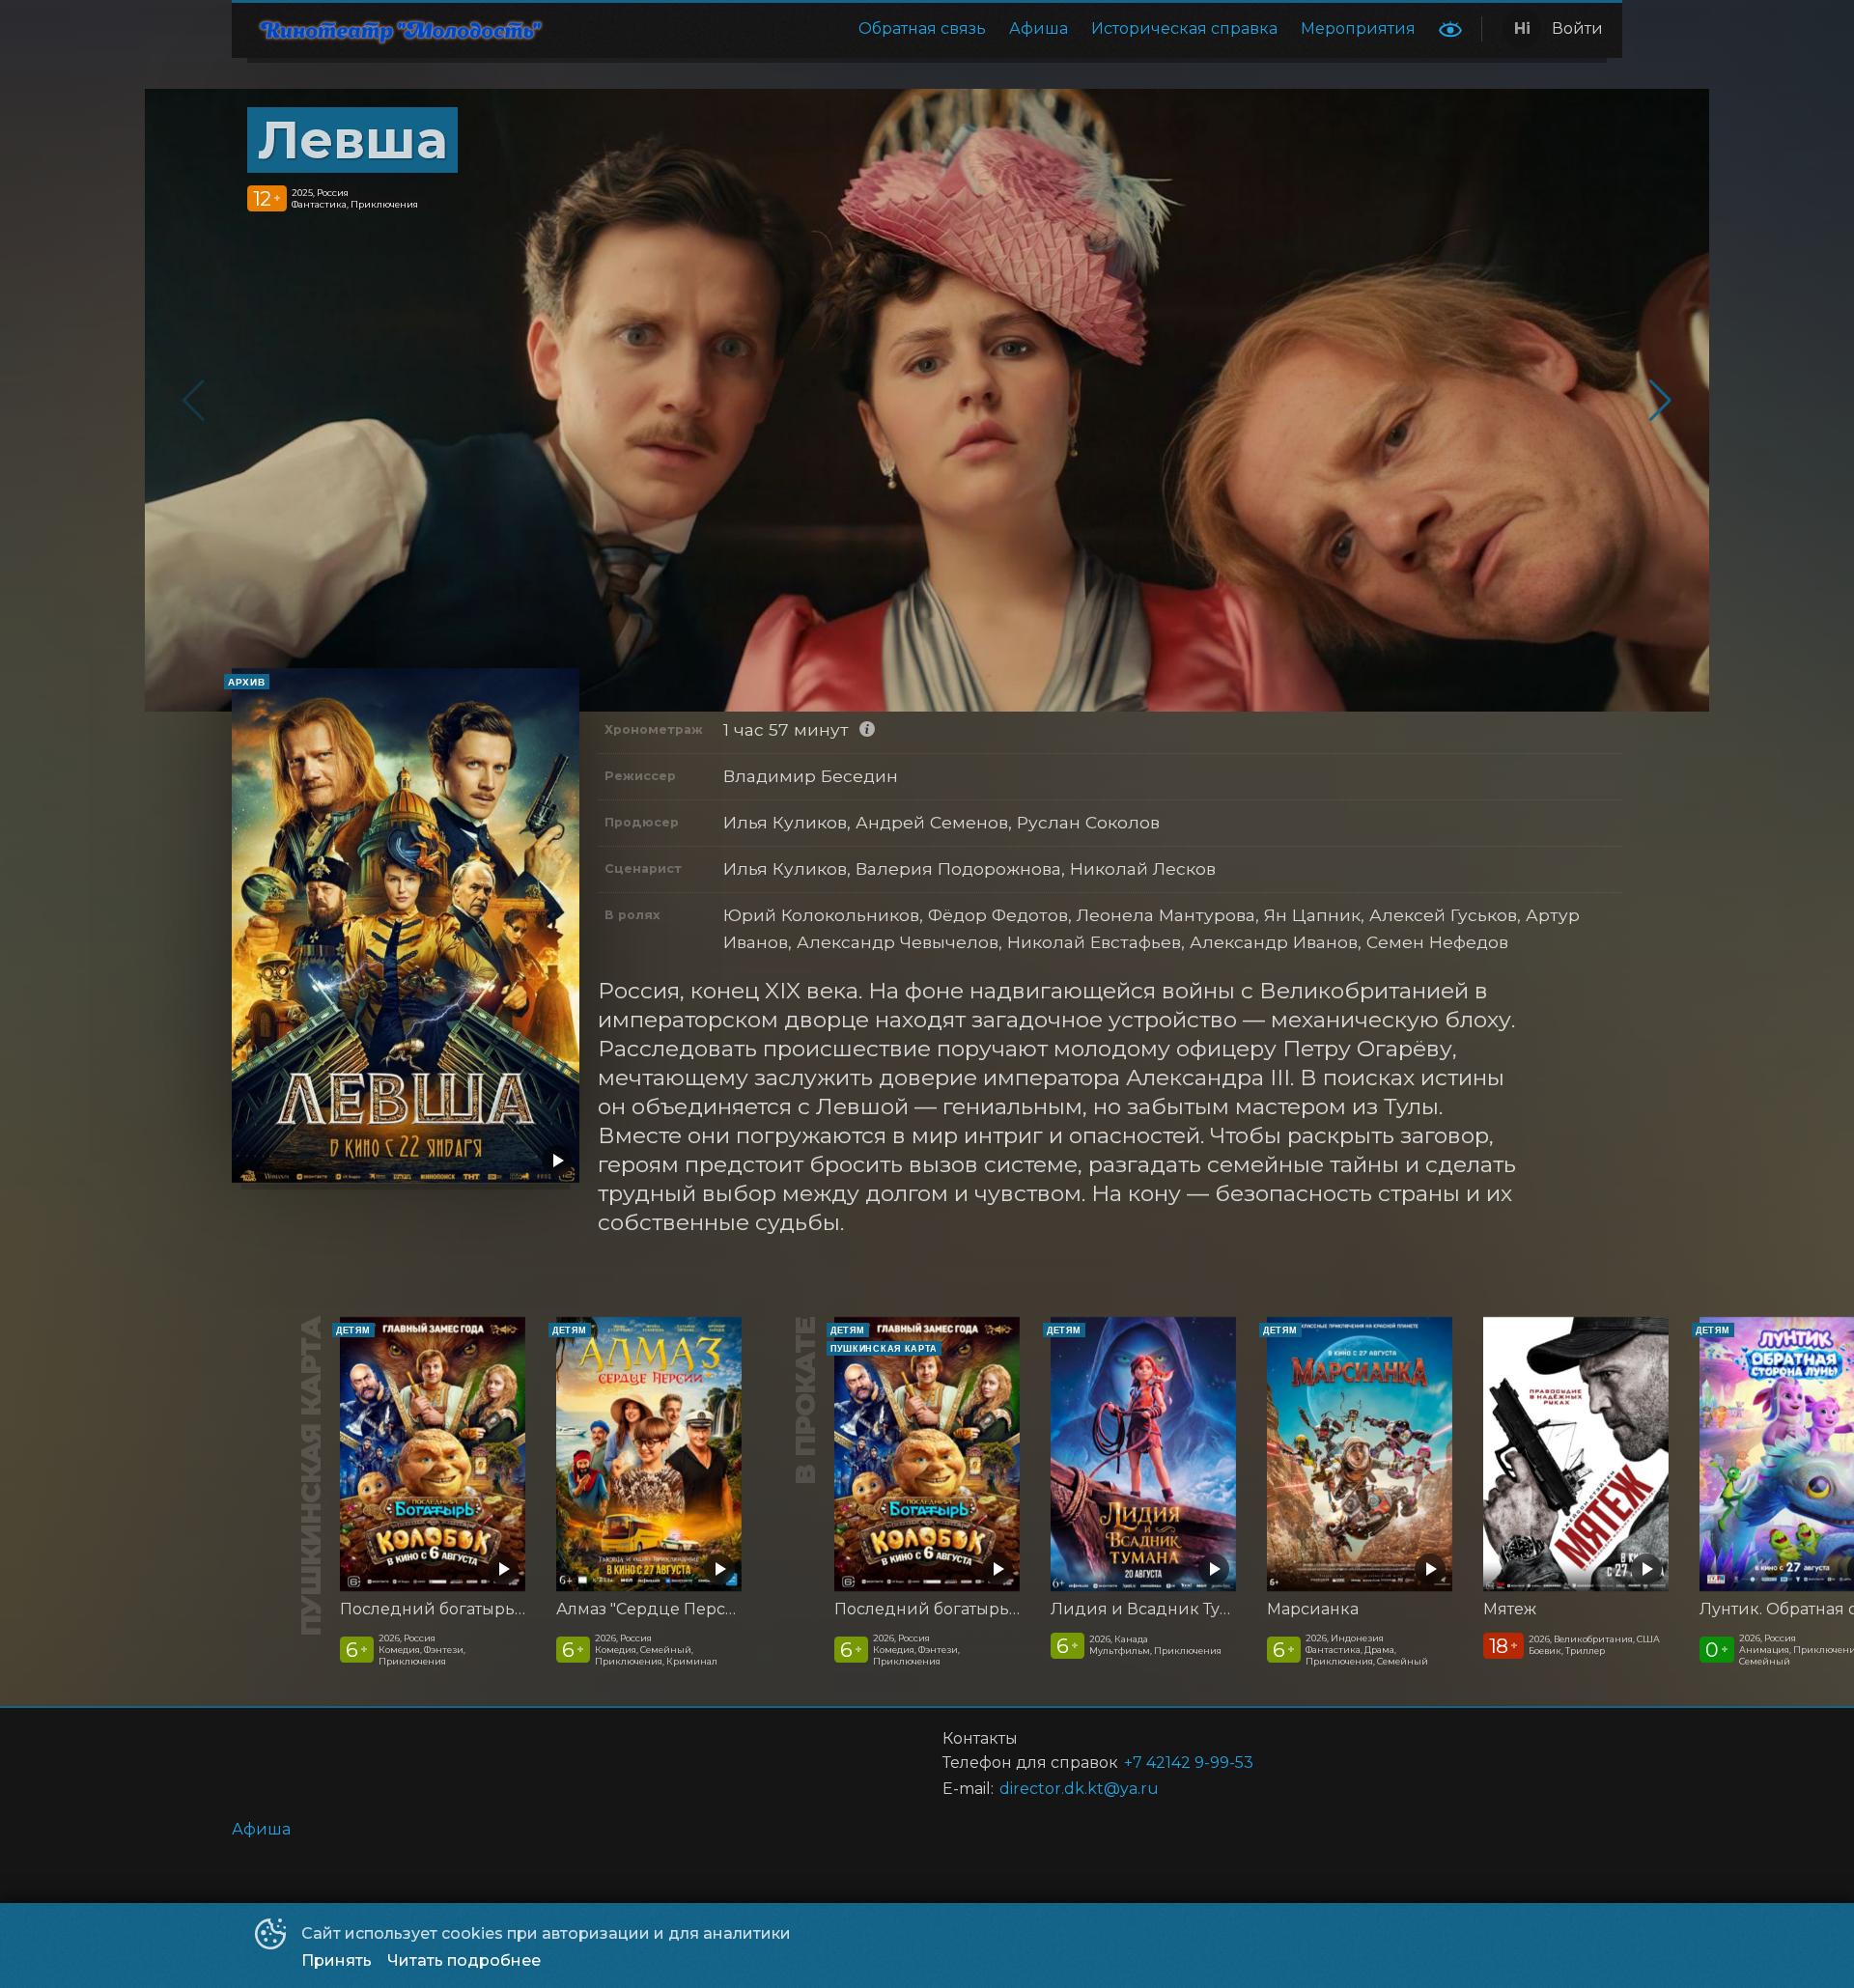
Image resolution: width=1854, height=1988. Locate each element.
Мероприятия (1358, 28)
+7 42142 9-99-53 (1189, 1763)
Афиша (1039, 28)
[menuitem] (922, 29)
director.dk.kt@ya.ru (1079, 1789)
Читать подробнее (464, 1960)
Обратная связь (922, 28)
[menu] (998, 29)
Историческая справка (1184, 28)
